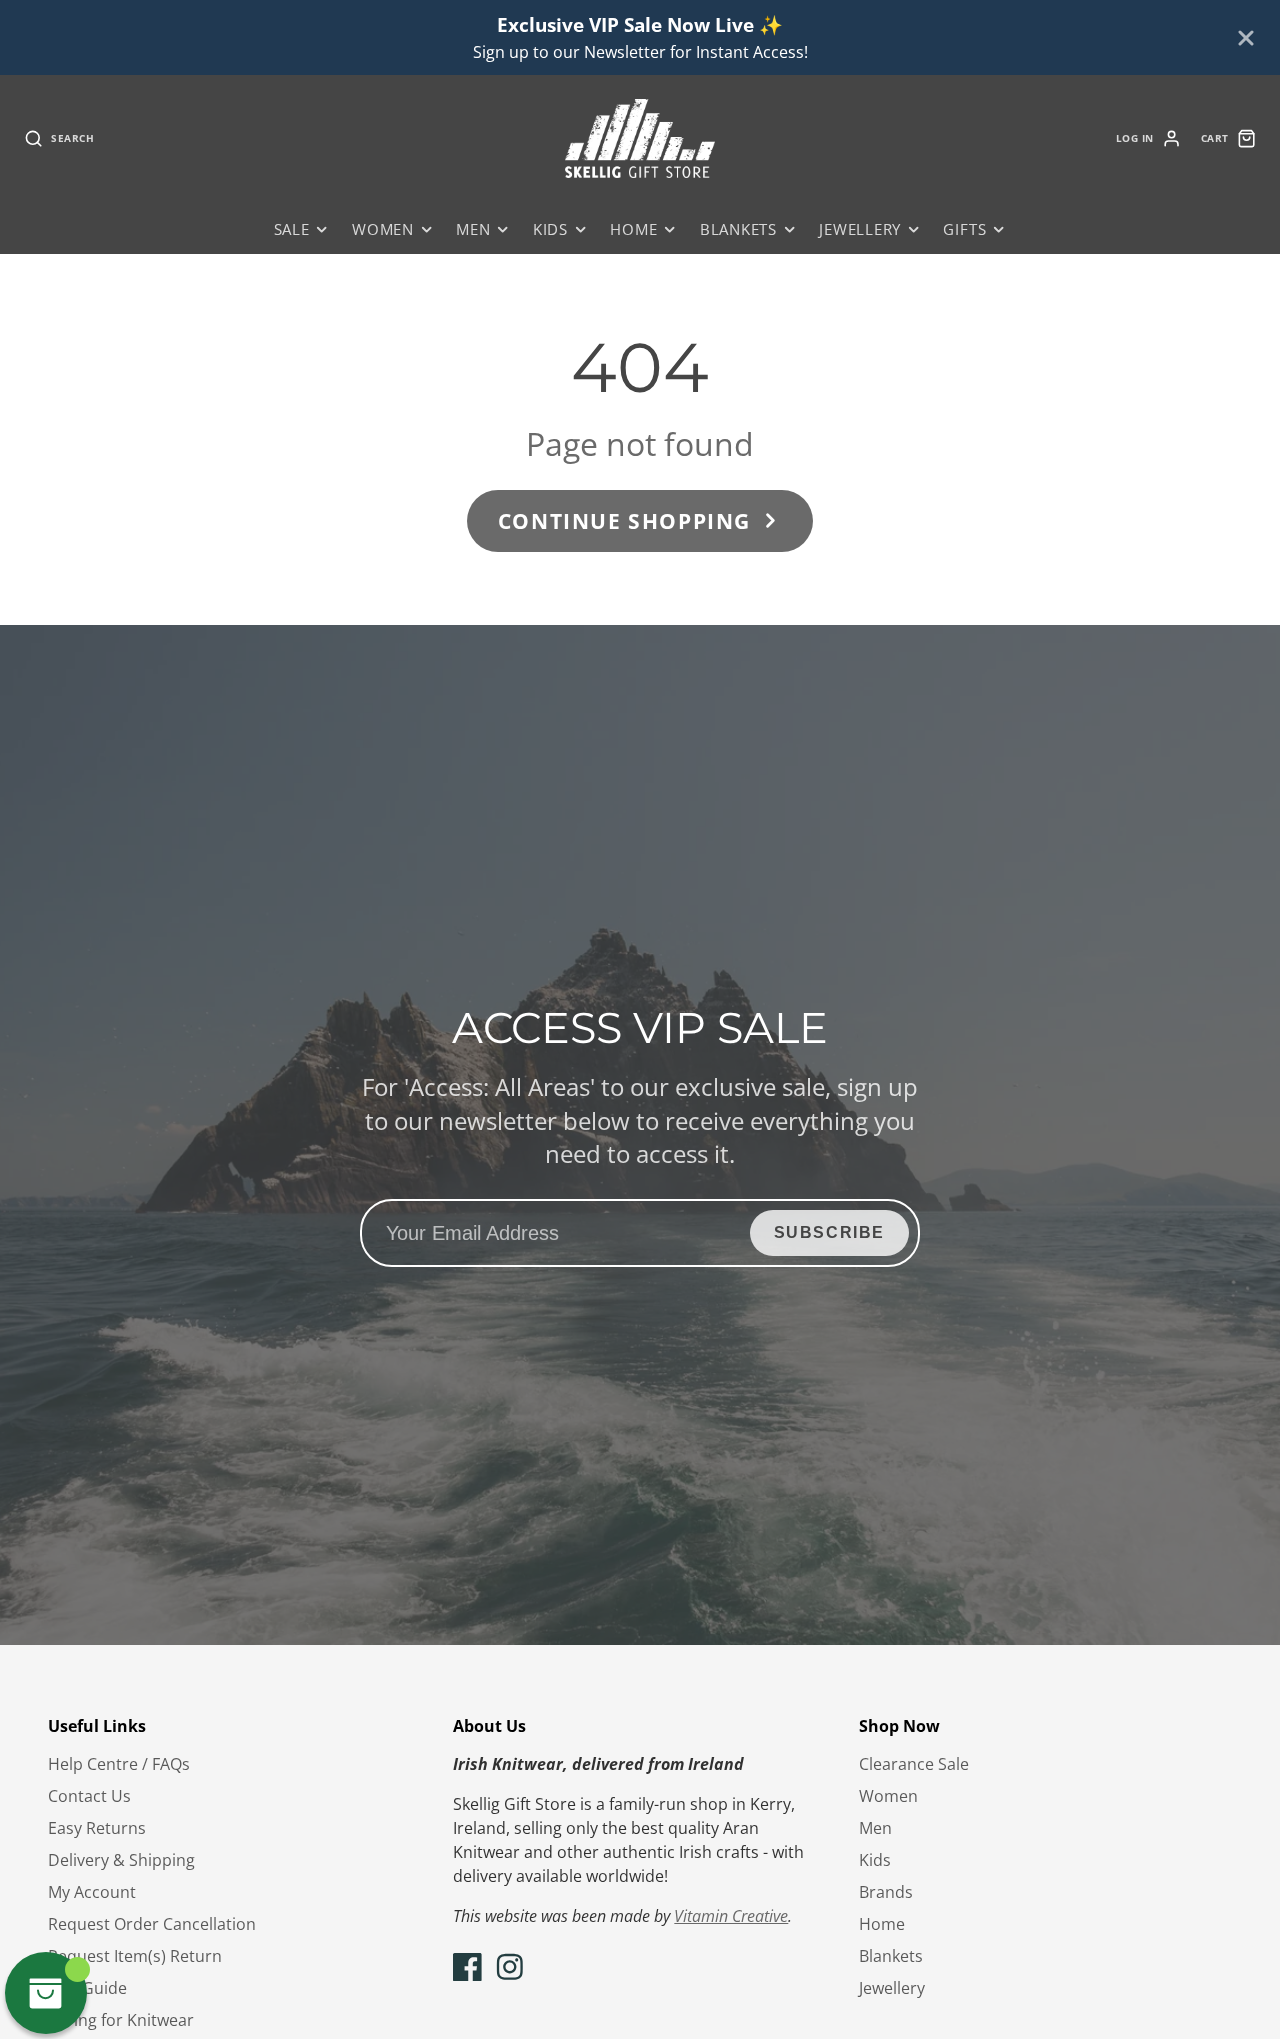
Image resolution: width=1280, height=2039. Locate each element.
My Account (92, 1892)
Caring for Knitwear (121, 2020)
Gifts (964, 229)
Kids (550, 229)
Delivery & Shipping (121, 1860)
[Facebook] (468, 1967)
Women (383, 229)
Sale (292, 229)
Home (633, 229)
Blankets (738, 229)
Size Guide (87, 1988)
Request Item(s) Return (135, 1956)
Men (473, 229)
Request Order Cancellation (152, 1924)
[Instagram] (510, 1967)
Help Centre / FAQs (119, 1764)
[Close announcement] (1246, 38)
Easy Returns (97, 1828)
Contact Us (89, 1796)
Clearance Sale (914, 1764)
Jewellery (860, 229)
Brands (886, 1892)
